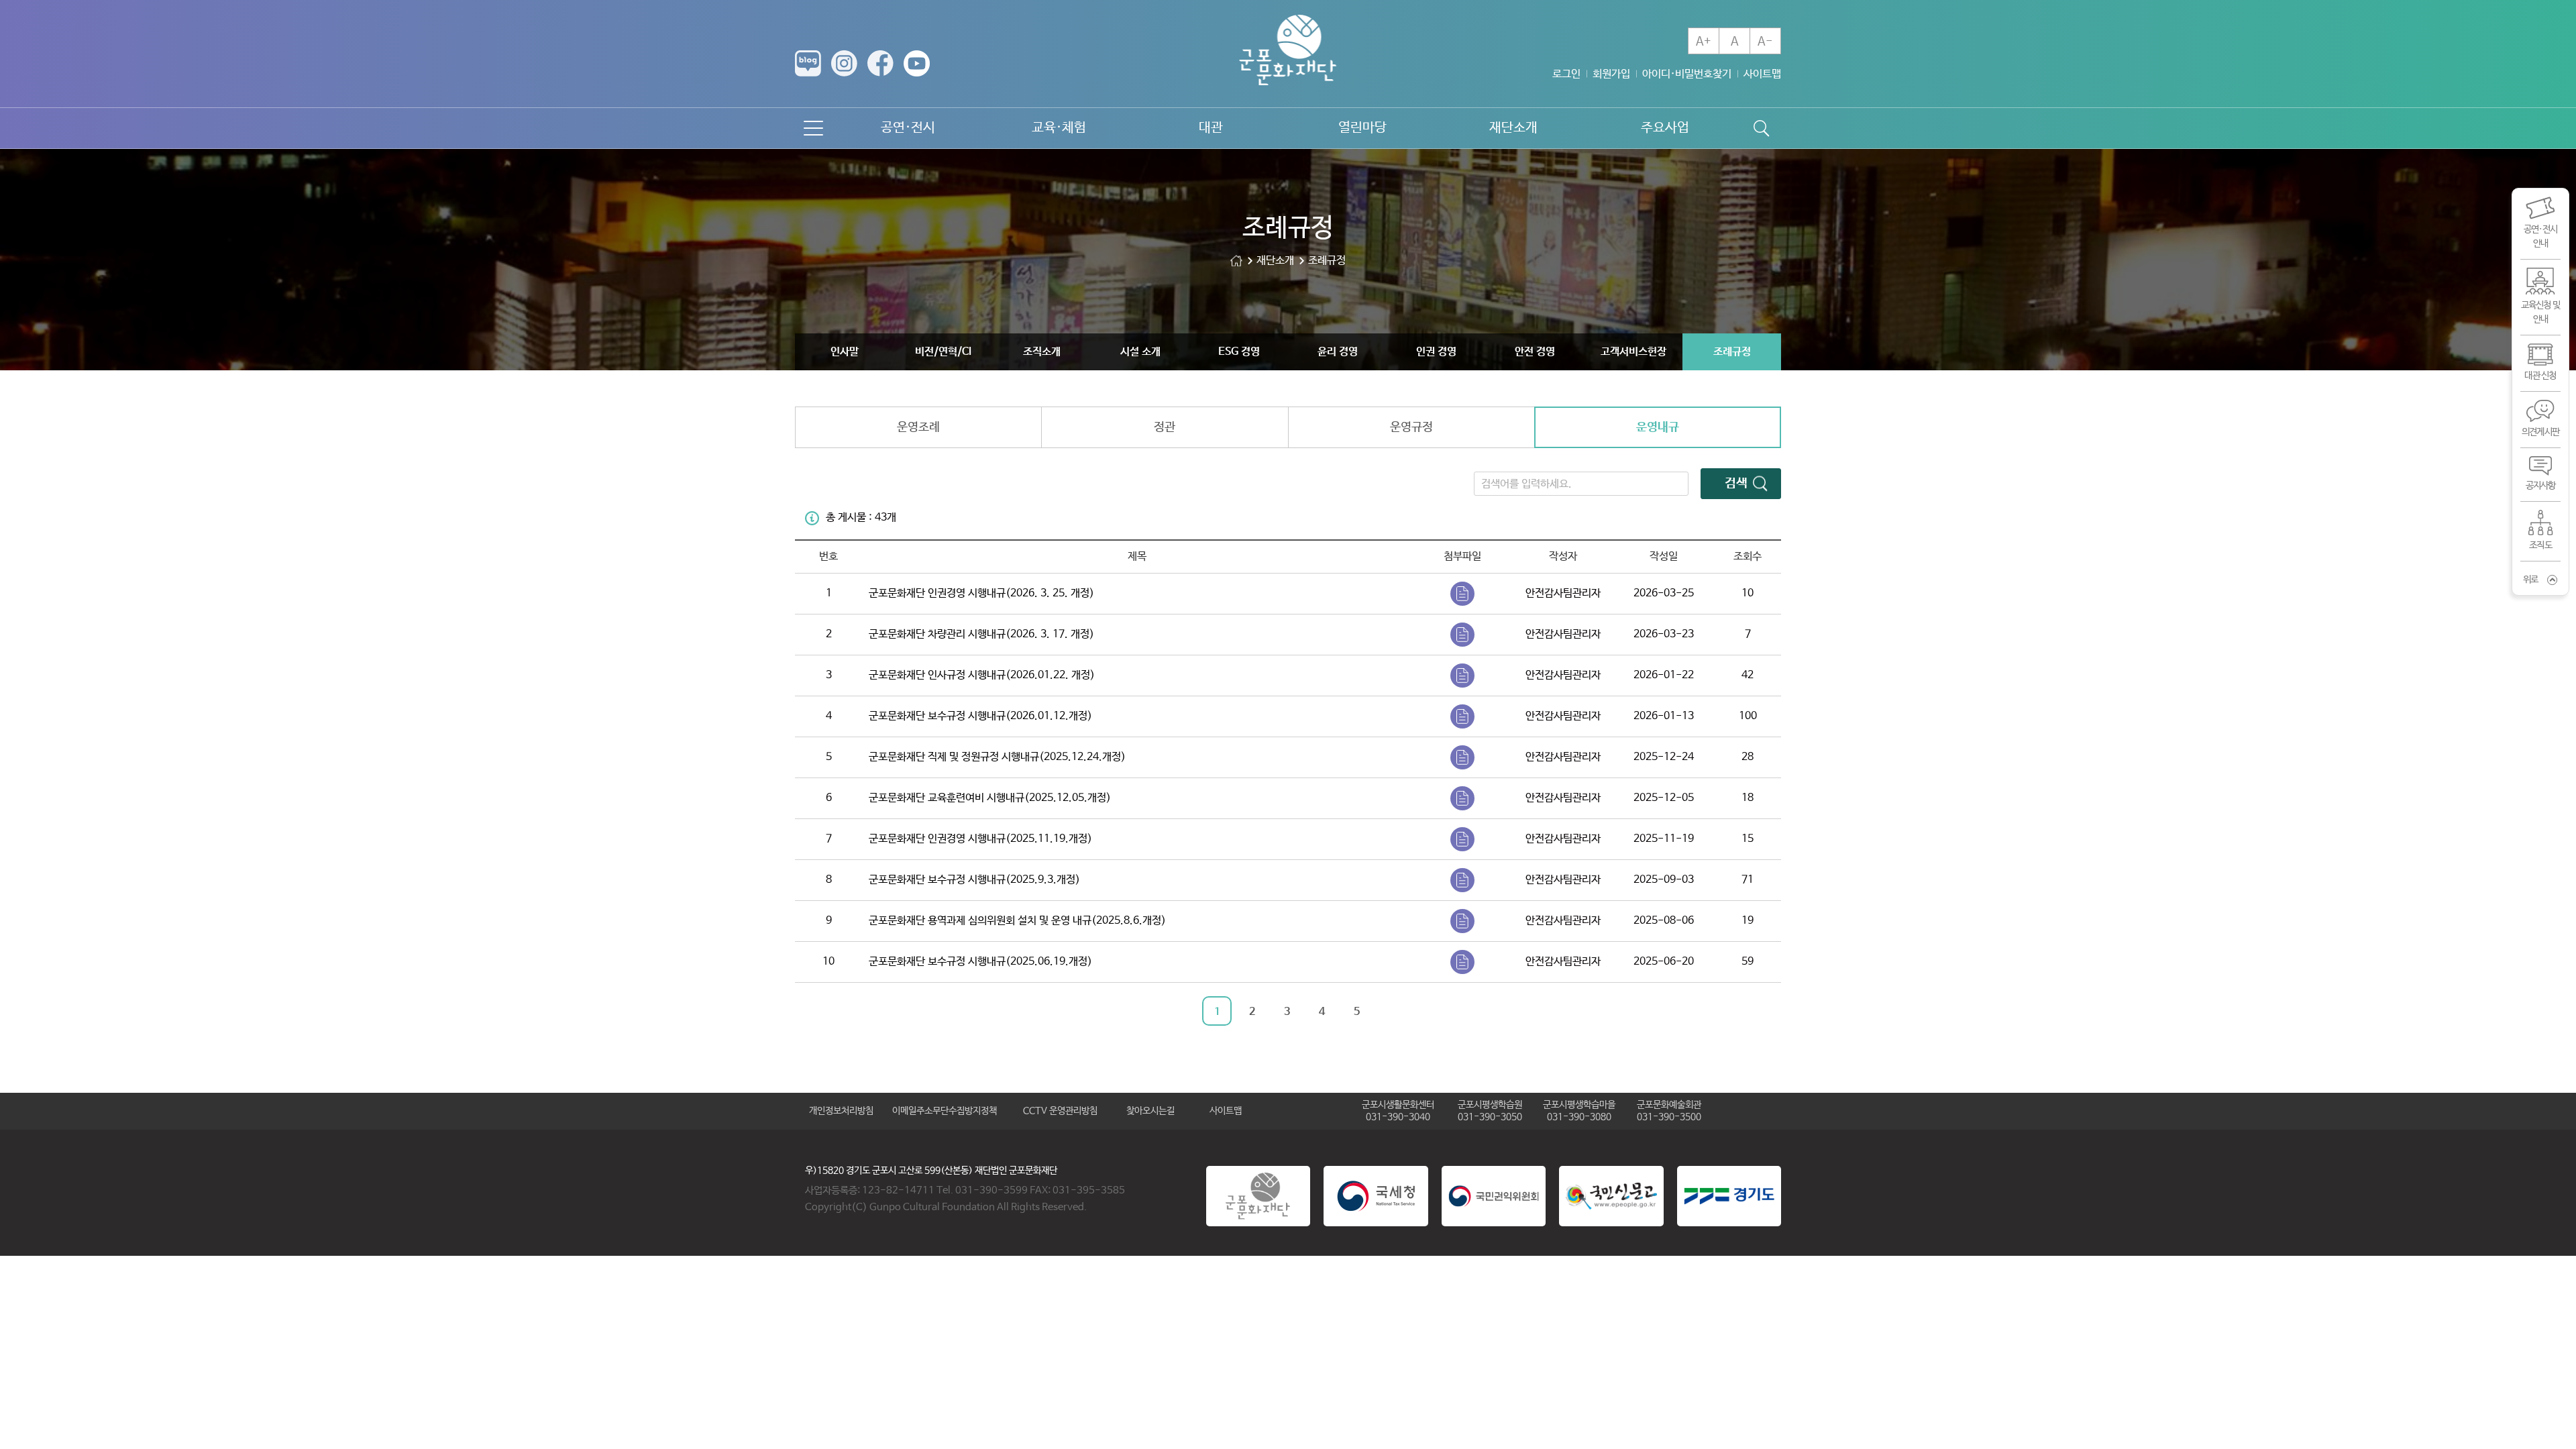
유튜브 (917, 63)
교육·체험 (1059, 128)
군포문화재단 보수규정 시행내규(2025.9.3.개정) (974, 880)
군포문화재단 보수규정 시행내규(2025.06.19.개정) (980, 962)
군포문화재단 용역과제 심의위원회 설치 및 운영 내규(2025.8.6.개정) (1017, 921)
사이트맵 (1762, 74)
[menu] (813, 128)
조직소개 (1042, 352)
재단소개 (1513, 128)
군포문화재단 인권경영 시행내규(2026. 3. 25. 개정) (981, 593)
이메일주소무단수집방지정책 (945, 1111)
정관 (1165, 427)
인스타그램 (844, 63)
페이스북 (880, 63)
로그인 (1566, 74)
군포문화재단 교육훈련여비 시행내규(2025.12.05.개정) (990, 798)
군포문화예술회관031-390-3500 (1669, 1111)
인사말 (845, 352)
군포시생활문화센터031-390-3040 (1398, 1111)
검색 (1736, 484)
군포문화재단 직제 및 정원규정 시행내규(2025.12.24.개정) (997, 757)
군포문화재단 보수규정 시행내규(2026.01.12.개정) (980, 716)
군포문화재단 (1236, 261)
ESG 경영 (1239, 352)
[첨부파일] (1462, 594)
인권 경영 (1436, 352)
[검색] (1761, 128)
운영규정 (1411, 427)
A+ (1704, 42)
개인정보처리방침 (841, 1111)
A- (1765, 42)
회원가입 (1611, 74)
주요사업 (1665, 128)
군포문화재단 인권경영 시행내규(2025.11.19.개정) (980, 839)
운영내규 (1658, 427)
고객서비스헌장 (1633, 352)
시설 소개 (1140, 352)
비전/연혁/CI (943, 352)
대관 (1211, 128)
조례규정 (1732, 352)
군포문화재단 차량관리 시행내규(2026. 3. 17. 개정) (981, 634)
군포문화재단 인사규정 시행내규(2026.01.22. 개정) (982, 675)
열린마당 (1362, 128)
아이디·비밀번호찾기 (1687, 74)
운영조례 (918, 427)
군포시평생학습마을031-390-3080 (1579, 1111)
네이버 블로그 (808, 63)
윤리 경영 (1338, 352)
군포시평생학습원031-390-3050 (1490, 1111)
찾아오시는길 (1150, 1111)
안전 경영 (1535, 352)
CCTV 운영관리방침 (1060, 1111)
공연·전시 (908, 128)
